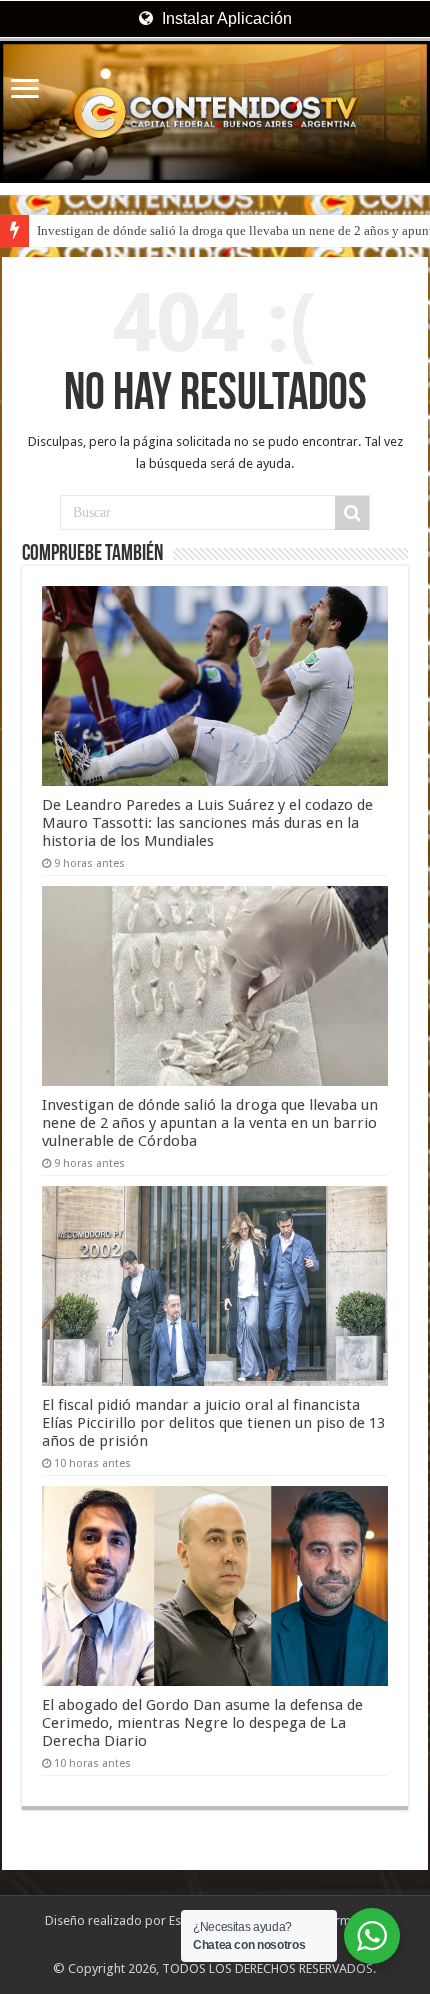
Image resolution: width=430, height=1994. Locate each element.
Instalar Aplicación (225, 18)
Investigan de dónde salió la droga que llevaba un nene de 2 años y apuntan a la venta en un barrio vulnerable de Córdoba (210, 1123)
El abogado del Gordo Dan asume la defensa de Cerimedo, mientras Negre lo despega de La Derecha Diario (202, 1723)
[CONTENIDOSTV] (215, 112)
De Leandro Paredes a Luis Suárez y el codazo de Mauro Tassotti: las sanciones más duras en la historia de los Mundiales (207, 823)
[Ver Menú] (25, 90)
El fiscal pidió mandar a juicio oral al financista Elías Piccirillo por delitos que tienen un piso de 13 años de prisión (213, 1423)
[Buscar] (352, 513)
